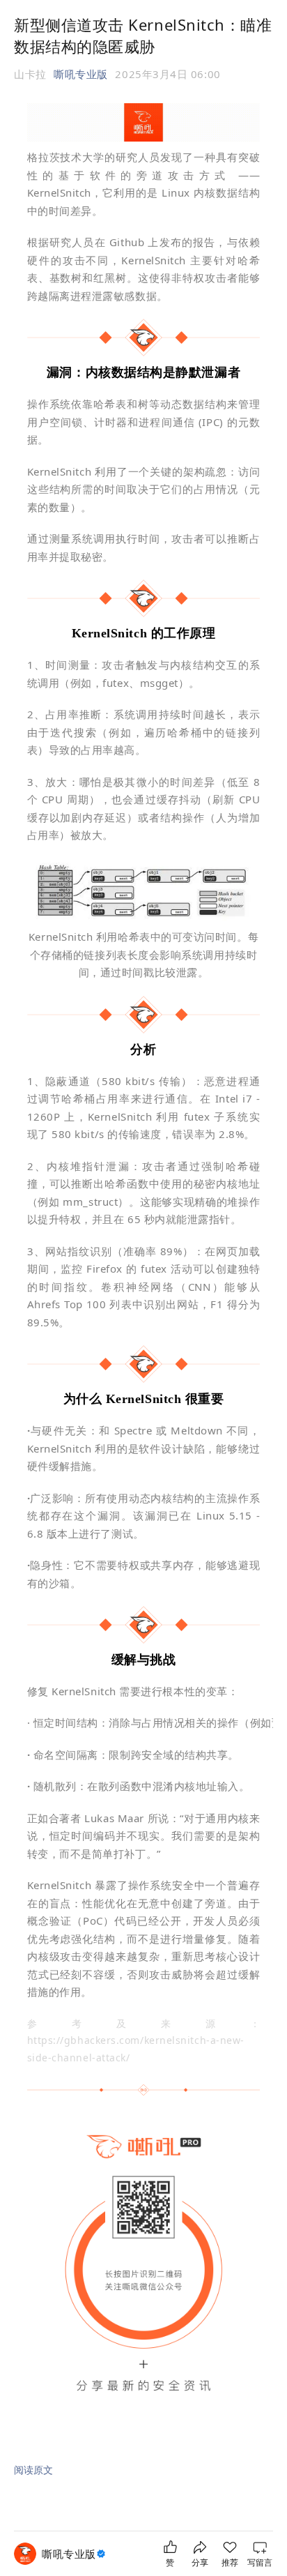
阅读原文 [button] (33, 2470)
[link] (75, 2554)
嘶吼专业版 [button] (81, 74)
